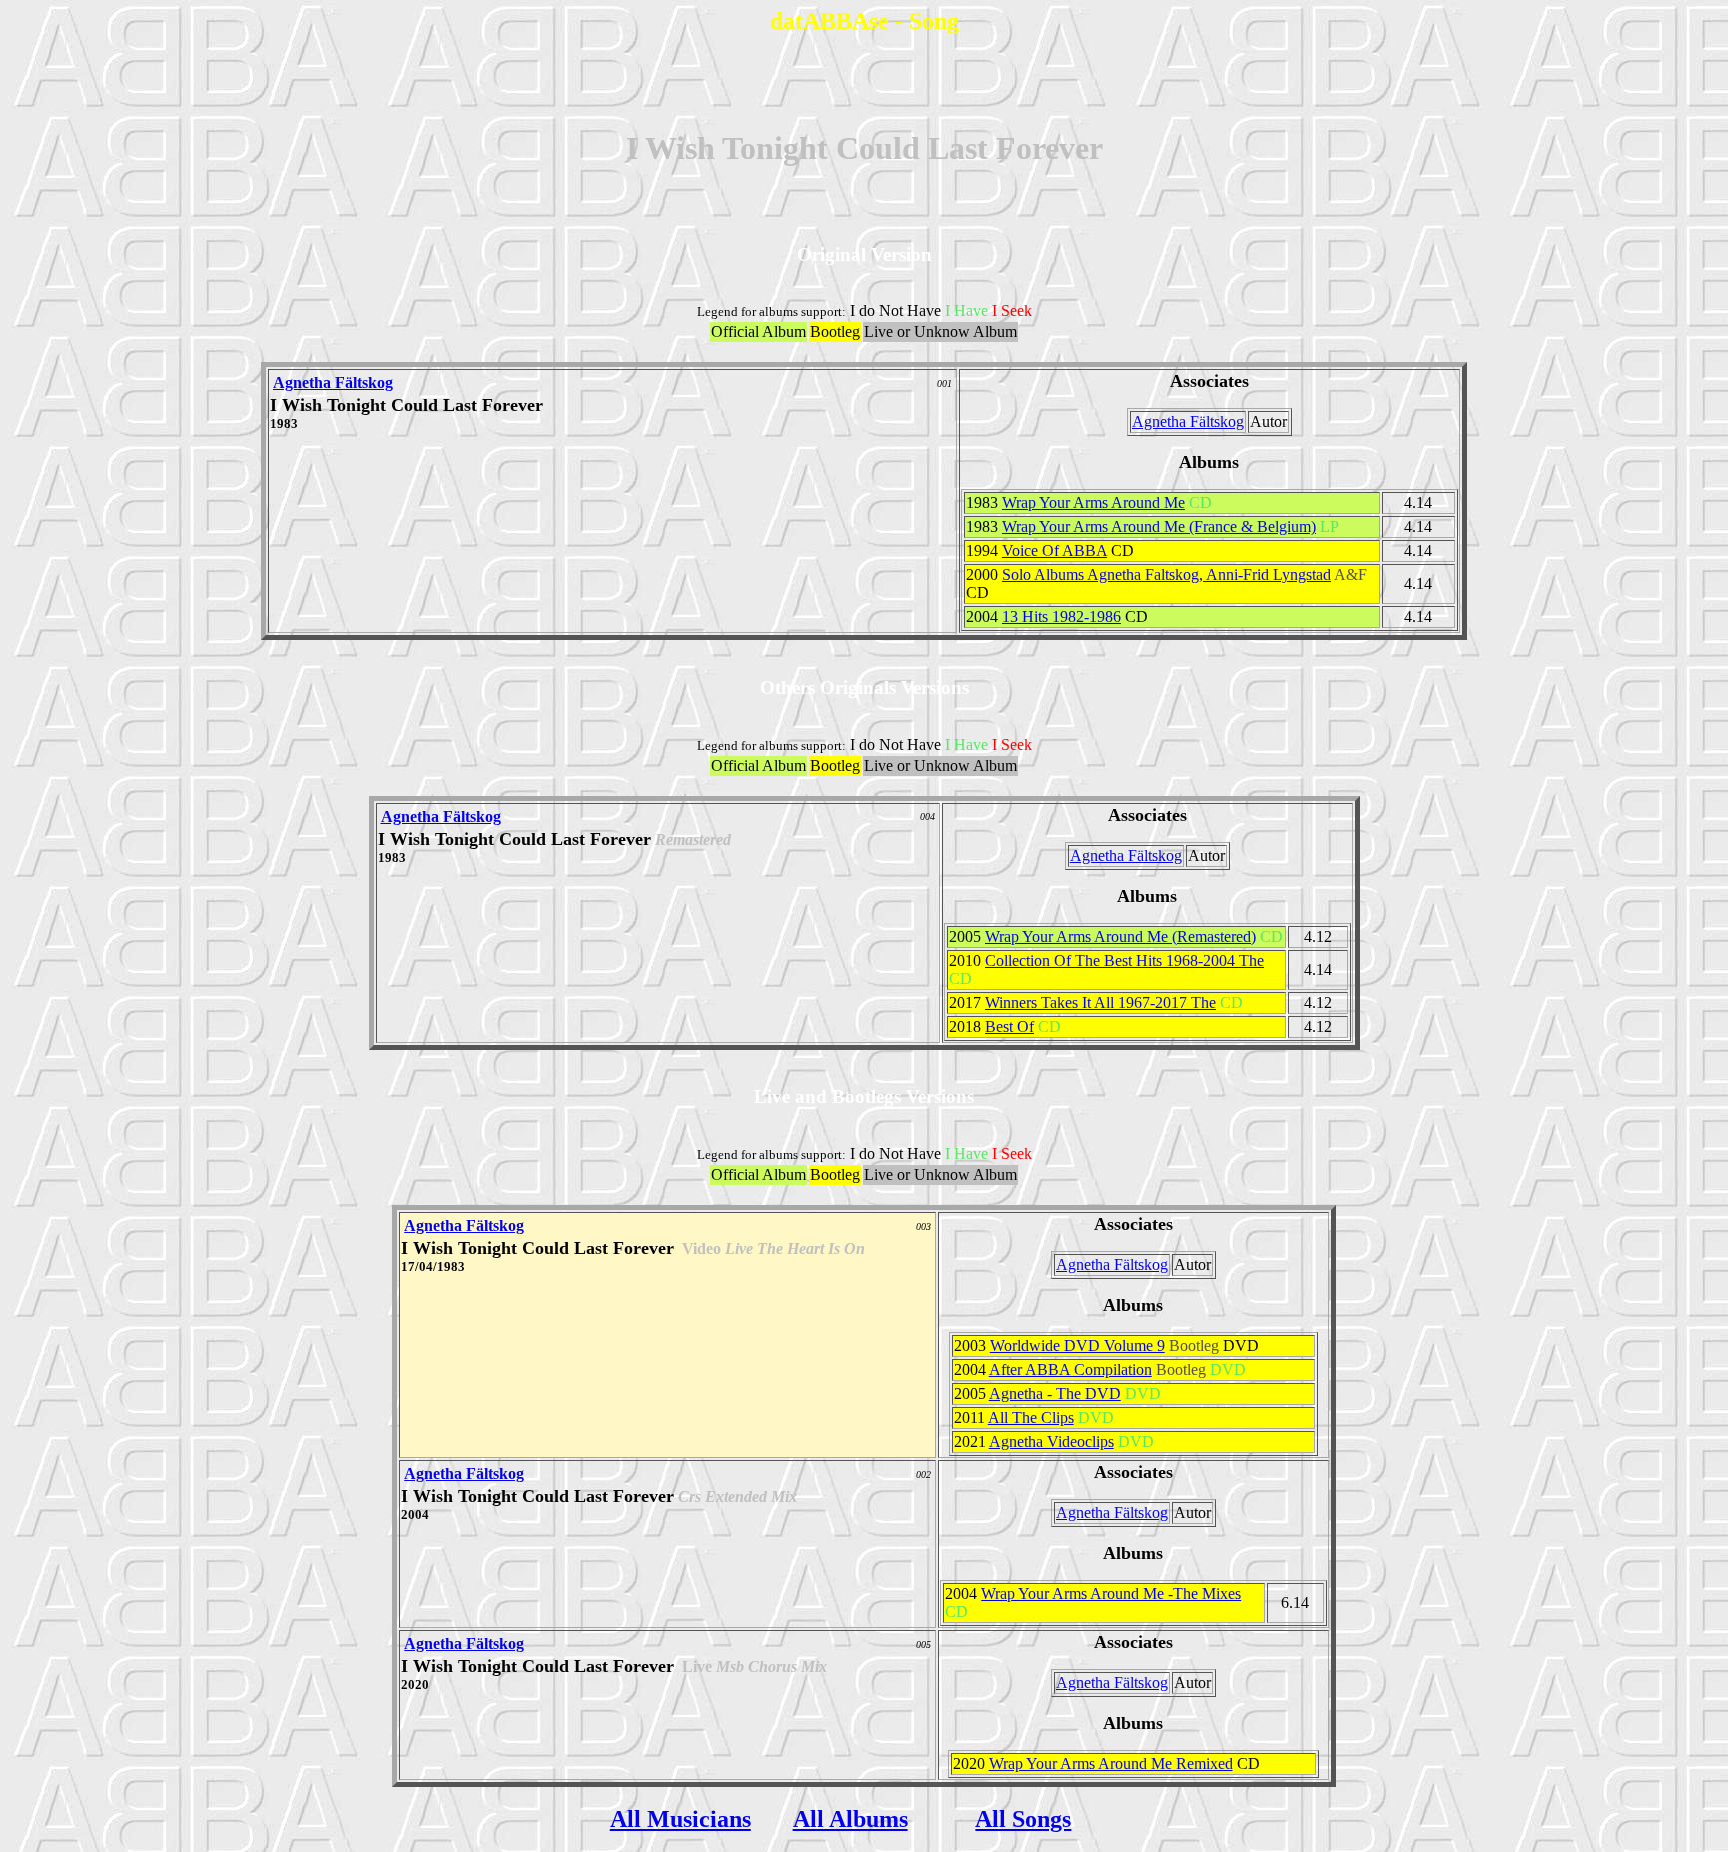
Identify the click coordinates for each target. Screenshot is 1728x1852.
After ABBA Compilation (1070, 1369)
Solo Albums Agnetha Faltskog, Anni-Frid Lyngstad (1166, 574)
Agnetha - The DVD (1055, 1393)
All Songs (1023, 1819)
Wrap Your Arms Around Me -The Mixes (1111, 1593)
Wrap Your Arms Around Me (1093, 502)
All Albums (850, 1819)
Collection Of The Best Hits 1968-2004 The (1124, 960)
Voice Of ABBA (1054, 550)
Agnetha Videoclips (1051, 1441)
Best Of (1009, 1026)
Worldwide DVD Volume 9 (1077, 1345)
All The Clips (1031, 1417)
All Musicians (680, 1819)
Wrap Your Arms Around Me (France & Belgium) (1159, 526)
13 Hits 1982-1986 (1061, 616)
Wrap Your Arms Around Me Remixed (1111, 1763)
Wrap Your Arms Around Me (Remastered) (1120, 936)
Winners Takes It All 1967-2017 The (1100, 1002)
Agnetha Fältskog (333, 382)
